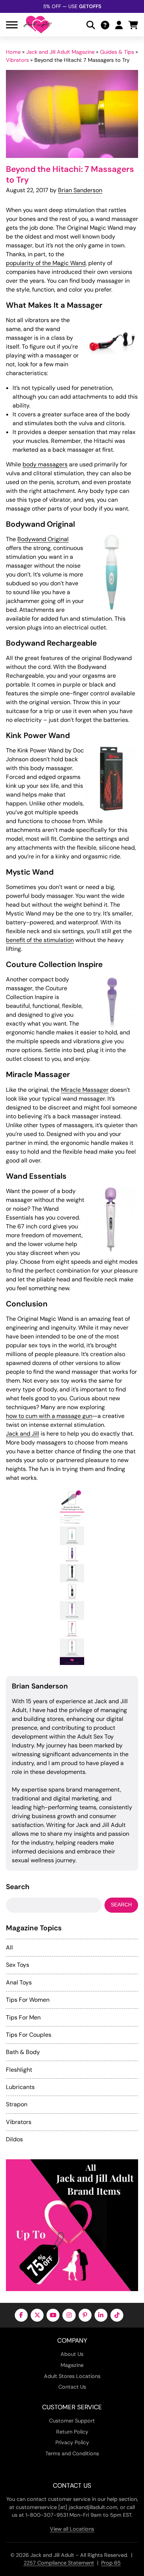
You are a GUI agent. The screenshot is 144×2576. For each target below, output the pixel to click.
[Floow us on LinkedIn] (101, 2315)
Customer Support (72, 2421)
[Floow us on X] (37, 2315)
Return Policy (72, 2432)
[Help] (105, 25)
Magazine (72, 2365)
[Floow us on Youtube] (53, 2315)
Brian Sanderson (80, 190)
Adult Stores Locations (72, 2376)
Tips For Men (23, 2017)
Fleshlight (19, 2070)
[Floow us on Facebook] (21, 2315)
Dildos (14, 2139)
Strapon (17, 2104)
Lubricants (20, 2087)
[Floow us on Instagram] (69, 2315)
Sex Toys (18, 1965)
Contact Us (72, 2387)
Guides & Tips (117, 52)
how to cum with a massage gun (49, 1416)
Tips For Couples (29, 2035)
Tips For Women (28, 2000)
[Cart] (133, 25)
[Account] (119, 25)
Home (13, 52)
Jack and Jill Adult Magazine (60, 52)
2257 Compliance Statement (59, 2563)
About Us (72, 2354)
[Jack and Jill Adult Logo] (38, 25)
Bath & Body (23, 2052)
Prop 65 (111, 2563)
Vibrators (17, 60)
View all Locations (72, 2529)
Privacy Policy (72, 2442)
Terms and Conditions (72, 2453)
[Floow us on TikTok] (117, 2315)
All (9, 1947)
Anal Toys (19, 1982)
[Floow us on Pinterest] (85, 2315)
